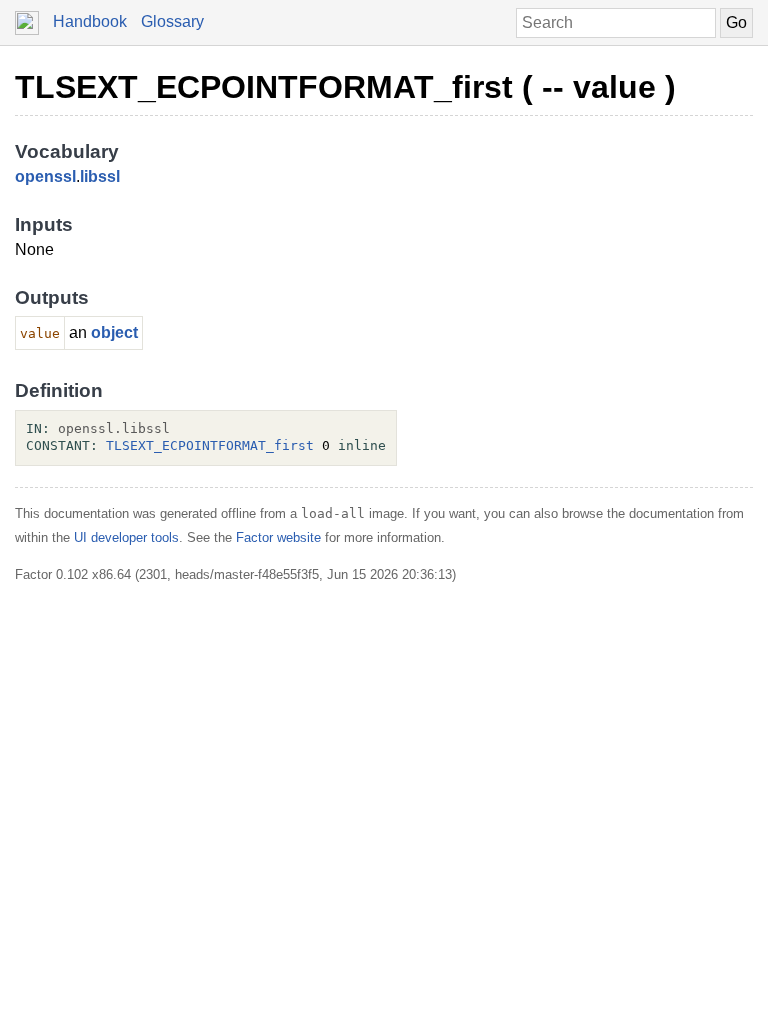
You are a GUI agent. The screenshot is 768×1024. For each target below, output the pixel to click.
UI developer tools (126, 537)
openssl (45, 176)
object (114, 332)
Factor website (278, 537)
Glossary (172, 21)
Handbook (90, 21)
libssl (100, 176)
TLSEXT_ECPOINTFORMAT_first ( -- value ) (345, 87)
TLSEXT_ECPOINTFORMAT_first (210, 445)
